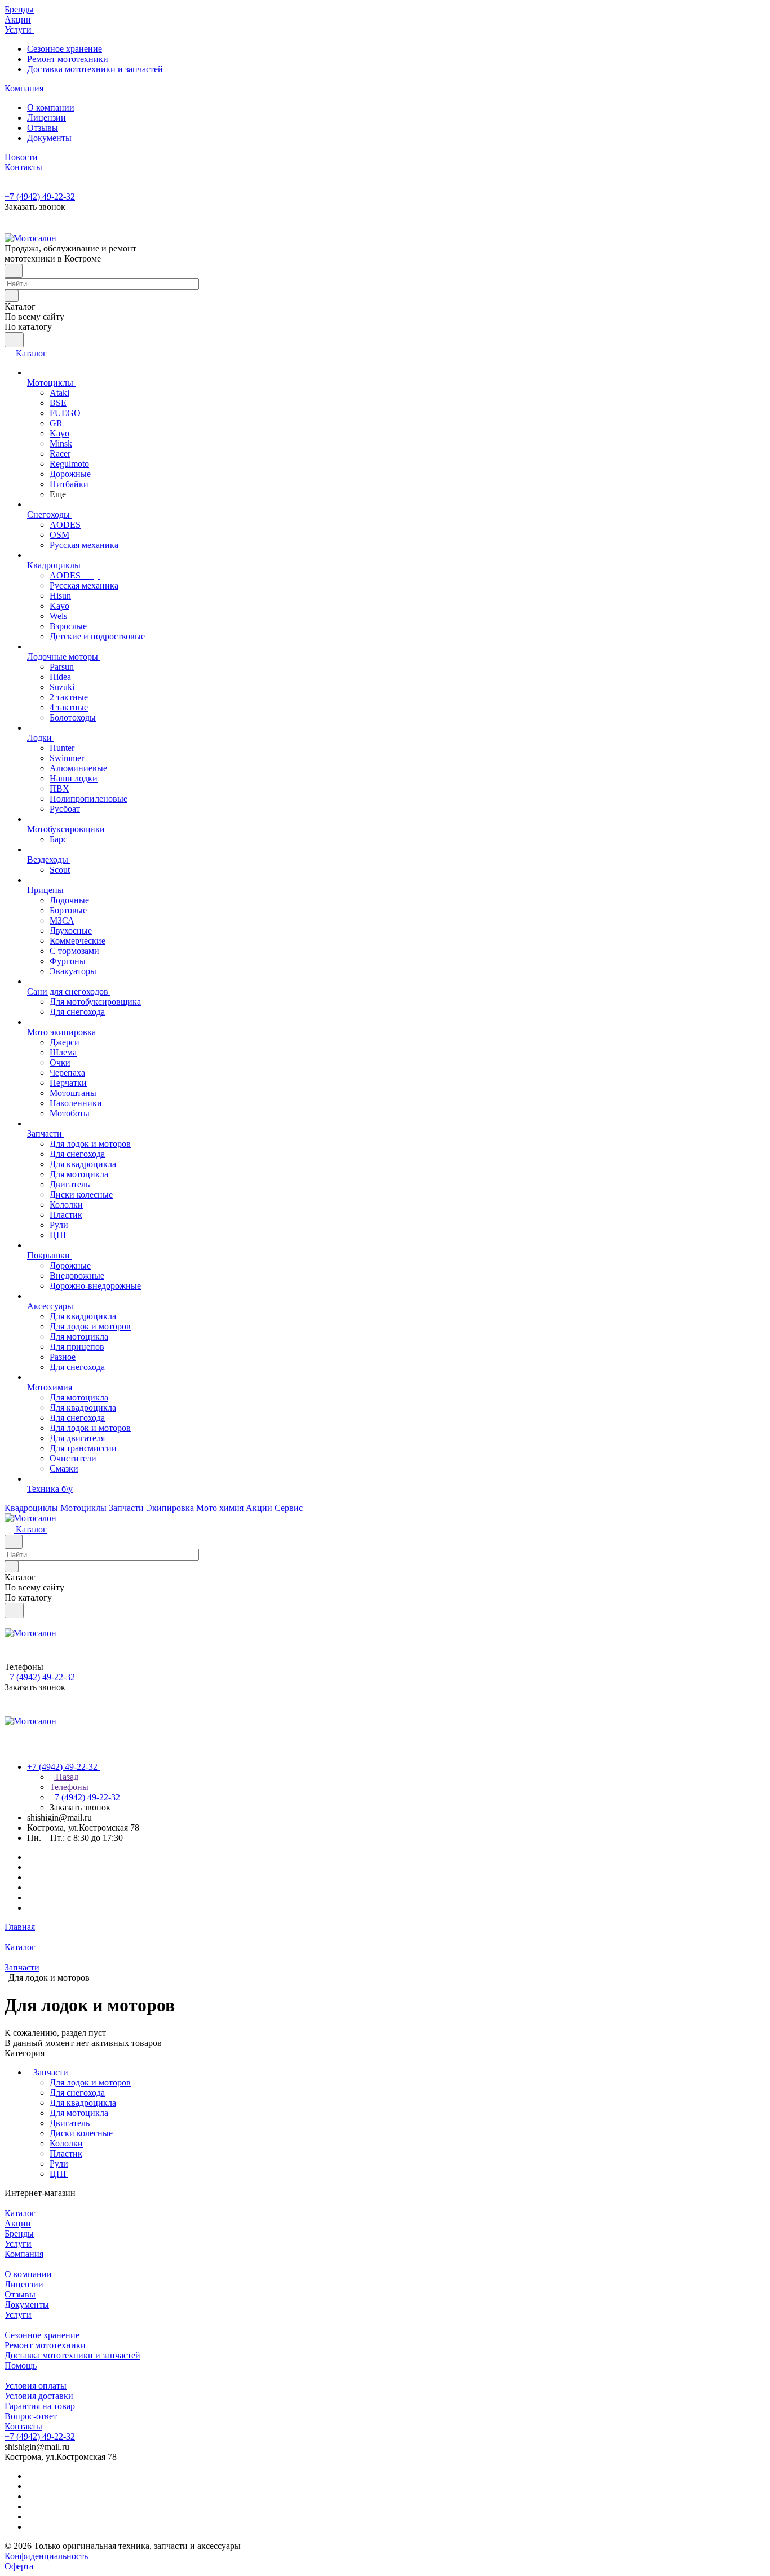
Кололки (66, 2143)
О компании (51, 107)
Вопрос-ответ (31, 2416)
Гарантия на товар (40, 2406)
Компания (24, 2254)
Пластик (66, 2153)
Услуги (18, 2244)
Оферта (19, 2566)
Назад (66, 1777)
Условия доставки (39, 2396)
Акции (18, 2223)
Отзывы (43, 128)
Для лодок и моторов (90, 2082)
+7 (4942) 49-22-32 (40, 196)
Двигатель (70, 2123)
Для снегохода (77, 2093)
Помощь (21, 2365)
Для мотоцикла (79, 2113)
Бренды (19, 2233)
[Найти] (14, 340)
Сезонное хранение (65, 49)
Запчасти (51, 2072)
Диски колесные (81, 2133)
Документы (49, 138)
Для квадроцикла (83, 2103)
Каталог (20, 2213)
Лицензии (47, 118)
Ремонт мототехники (68, 59)
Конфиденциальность (46, 2556)
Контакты (23, 2426)
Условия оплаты (36, 2386)
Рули (59, 2164)
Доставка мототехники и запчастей (95, 69)
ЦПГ (59, 2174)
